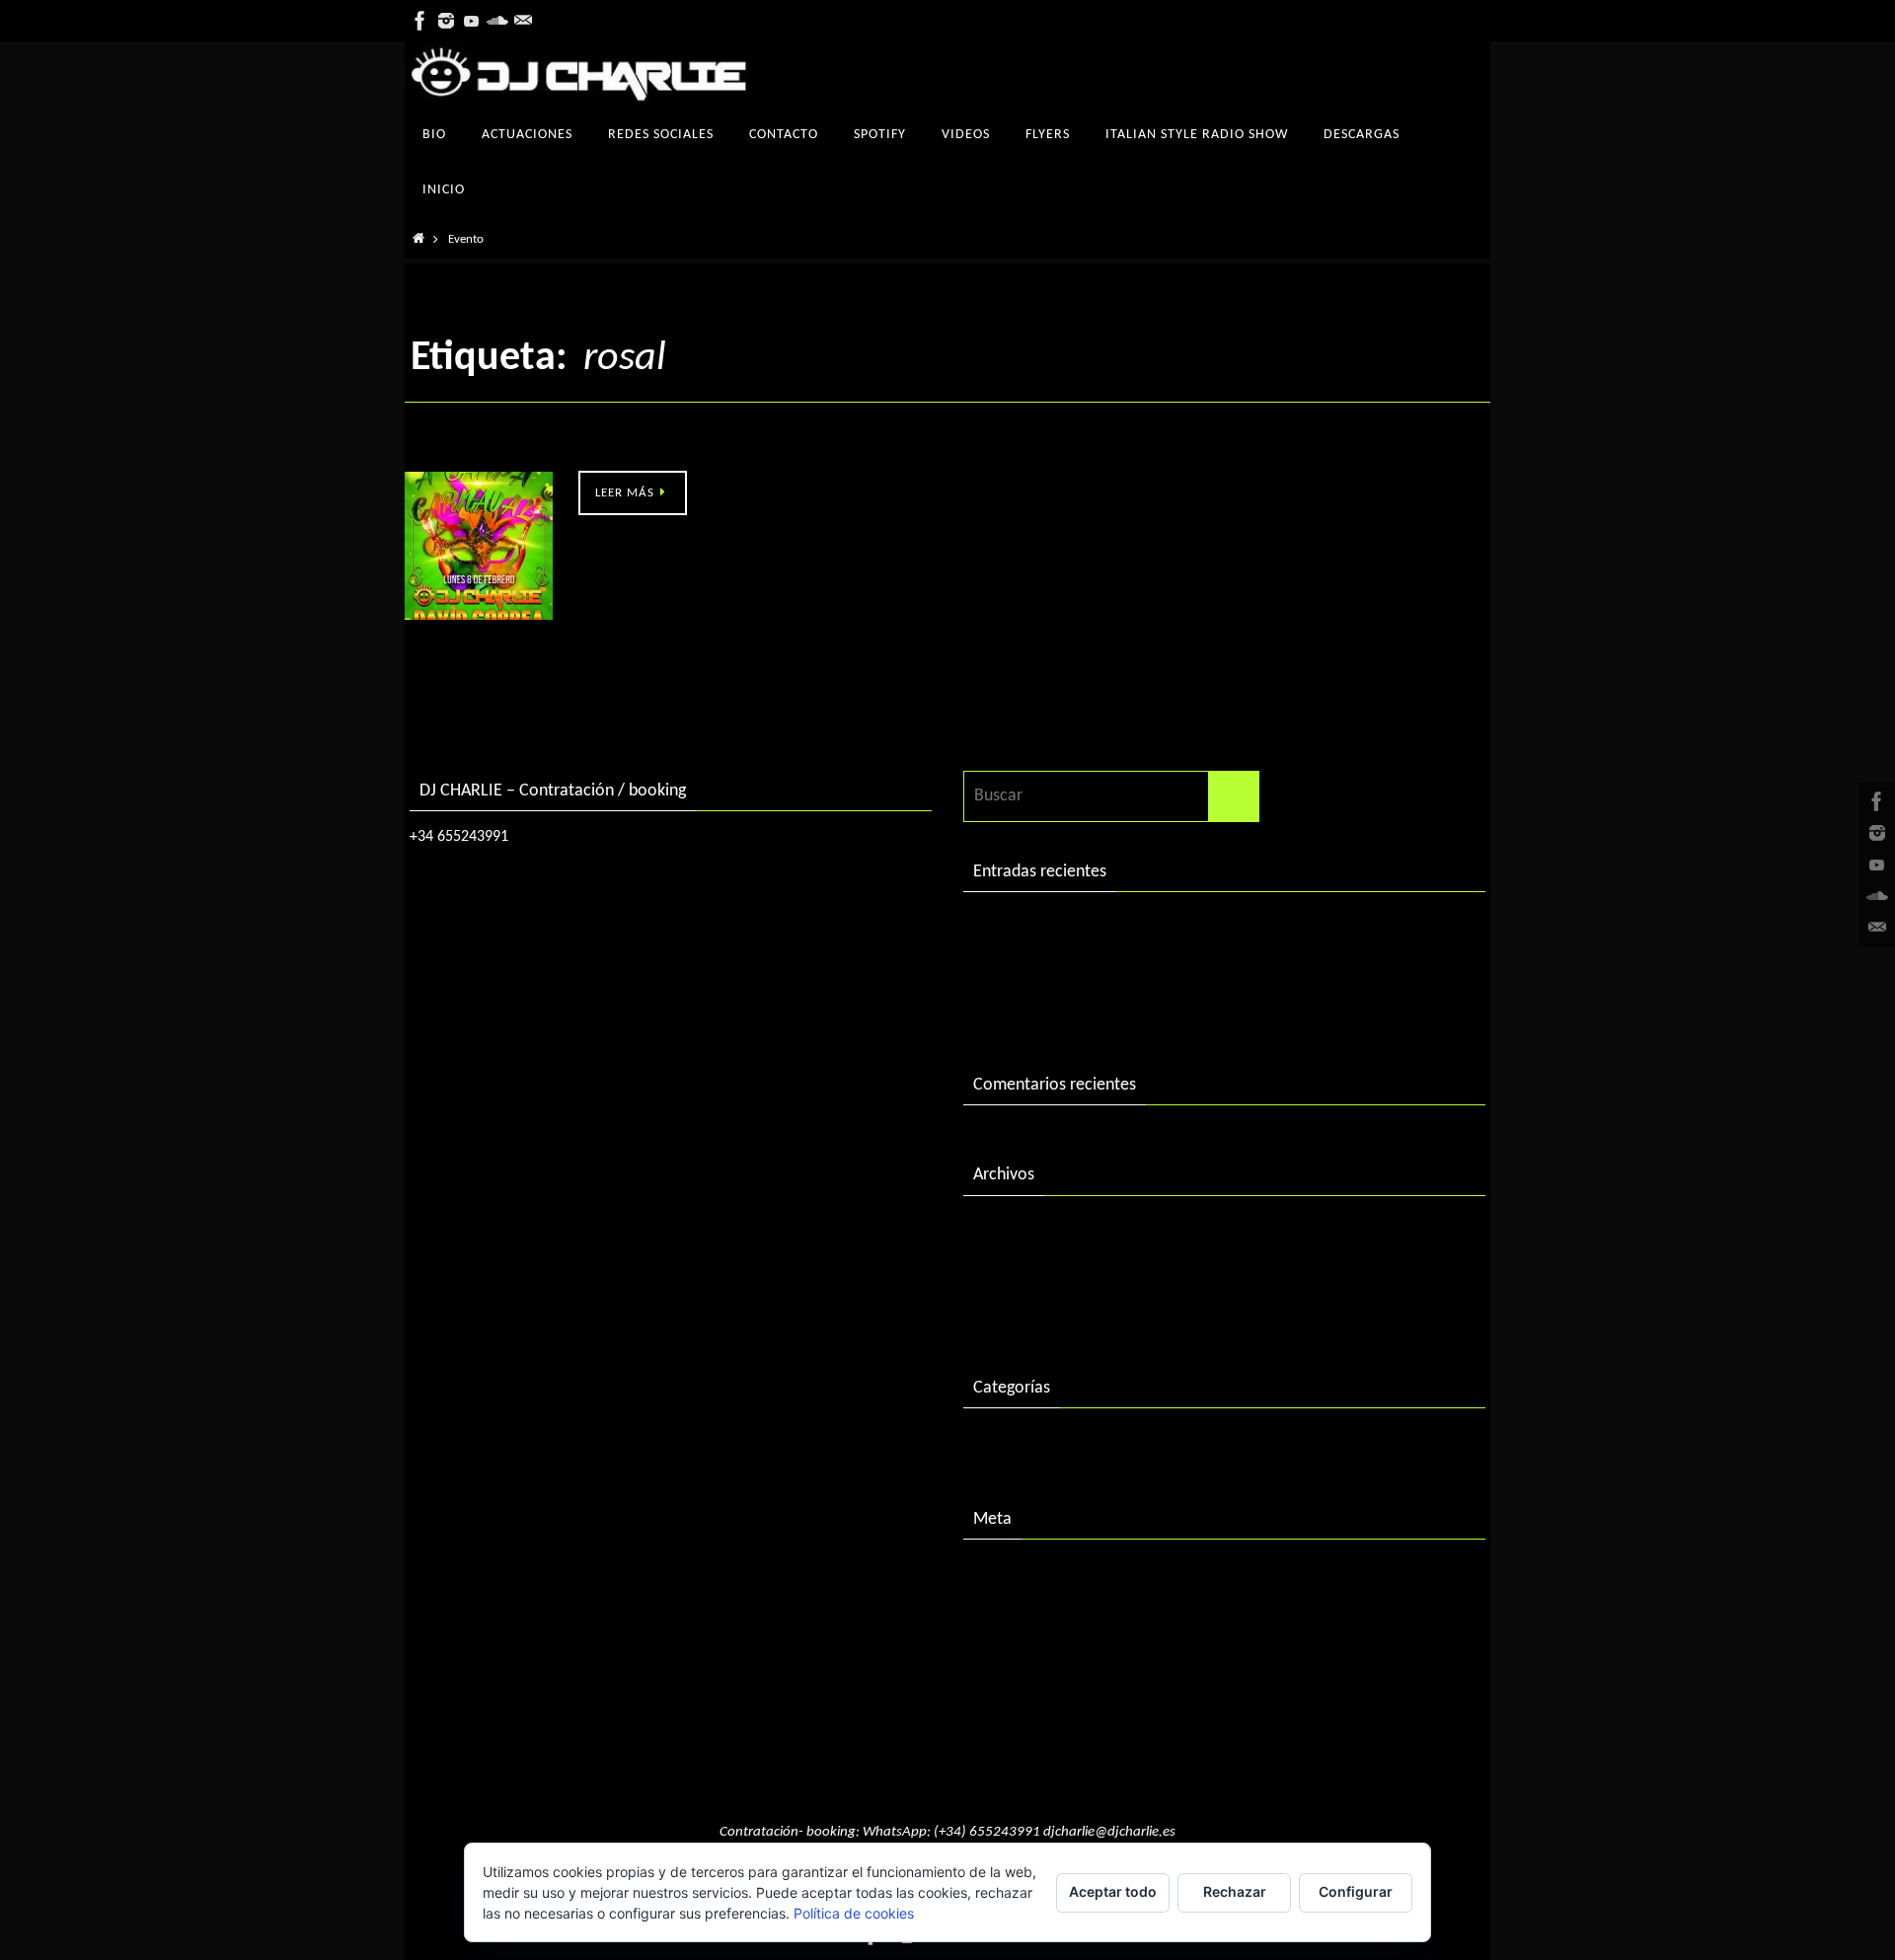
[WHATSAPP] (523, 21)
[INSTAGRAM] (446, 21)
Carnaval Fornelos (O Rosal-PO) (517, 449)
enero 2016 (1014, 1312)
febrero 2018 (1020, 1231)
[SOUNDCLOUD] (497, 21)
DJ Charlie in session (1045, 927)
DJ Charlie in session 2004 (1065, 969)
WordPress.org (1026, 1698)
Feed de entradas (1035, 1616)
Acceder (1002, 1575)
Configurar (1356, 1891)
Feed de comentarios (1049, 1657)
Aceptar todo (1113, 1891)
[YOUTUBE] (472, 21)
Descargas (1010, 1443)
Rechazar (1235, 1891)
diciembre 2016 (1028, 1272)
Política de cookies (854, 1913)
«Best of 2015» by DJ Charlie (1075, 1009)
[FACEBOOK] (420, 21)
